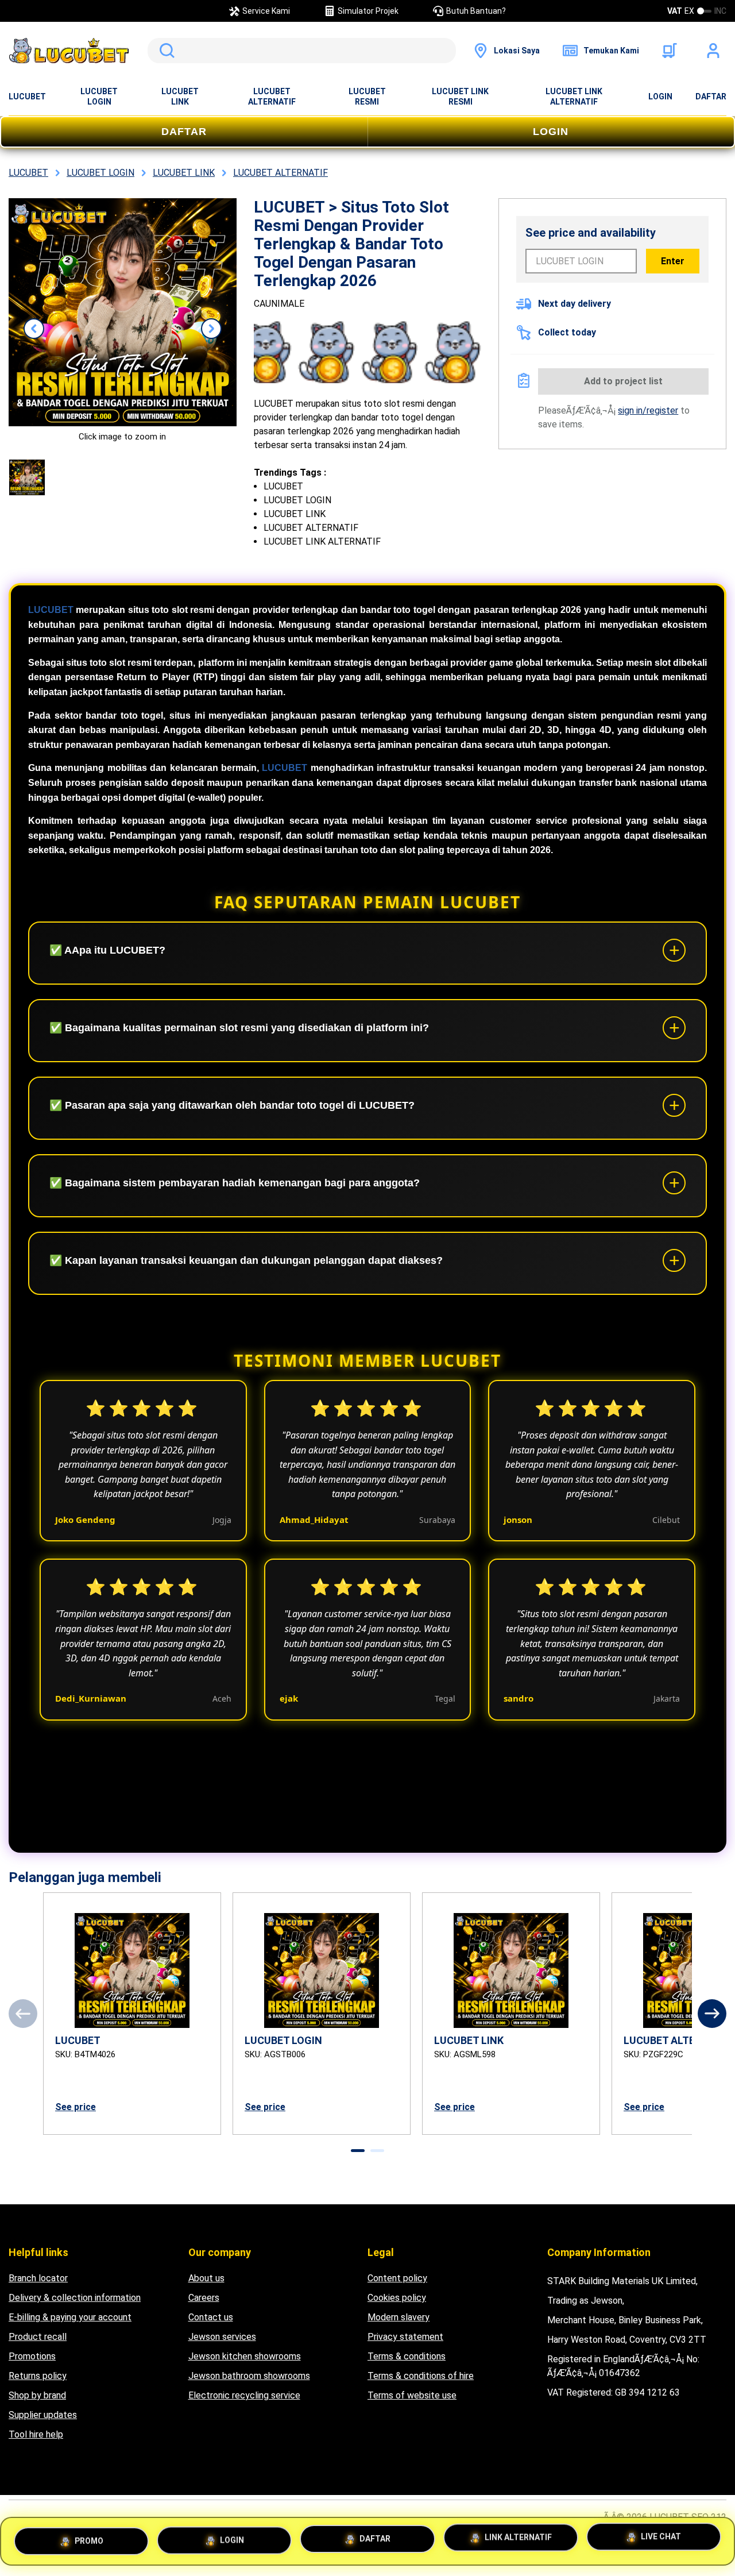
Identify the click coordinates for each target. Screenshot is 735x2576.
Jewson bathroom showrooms (249, 2376)
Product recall (38, 2337)
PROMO (89, 2536)
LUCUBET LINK (180, 97)
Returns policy (38, 2376)
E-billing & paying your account (70, 2317)
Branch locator (38, 2278)
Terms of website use (412, 2395)
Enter (673, 261)
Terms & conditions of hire (421, 2376)
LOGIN (660, 97)
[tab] (358, 2151)
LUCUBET (27, 97)
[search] (302, 51)
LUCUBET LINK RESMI (460, 97)
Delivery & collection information (75, 2298)
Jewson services (222, 2337)
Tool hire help (36, 2434)
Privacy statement (405, 2337)
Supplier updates (43, 2415)
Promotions (32, 2356)
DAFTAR (711, 97)
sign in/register (648, 410)
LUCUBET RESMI (367, 97)
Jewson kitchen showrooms (245, 2356)
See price (76, 2107)
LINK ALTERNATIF (518, 2540)
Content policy (397, 2278)
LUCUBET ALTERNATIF (272, 97)
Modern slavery (399, 2317)
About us (206, 2278)
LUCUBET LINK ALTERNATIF (574, 97)
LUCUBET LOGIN (99, 97)
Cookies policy (397, 2298)
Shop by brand (37, 2395)
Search (165, 51)
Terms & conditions (407, 2356)
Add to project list (623, 381)
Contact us (211, 2317)
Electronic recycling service (244, 2395)
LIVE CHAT (661, 2541)
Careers (204, 2298)
